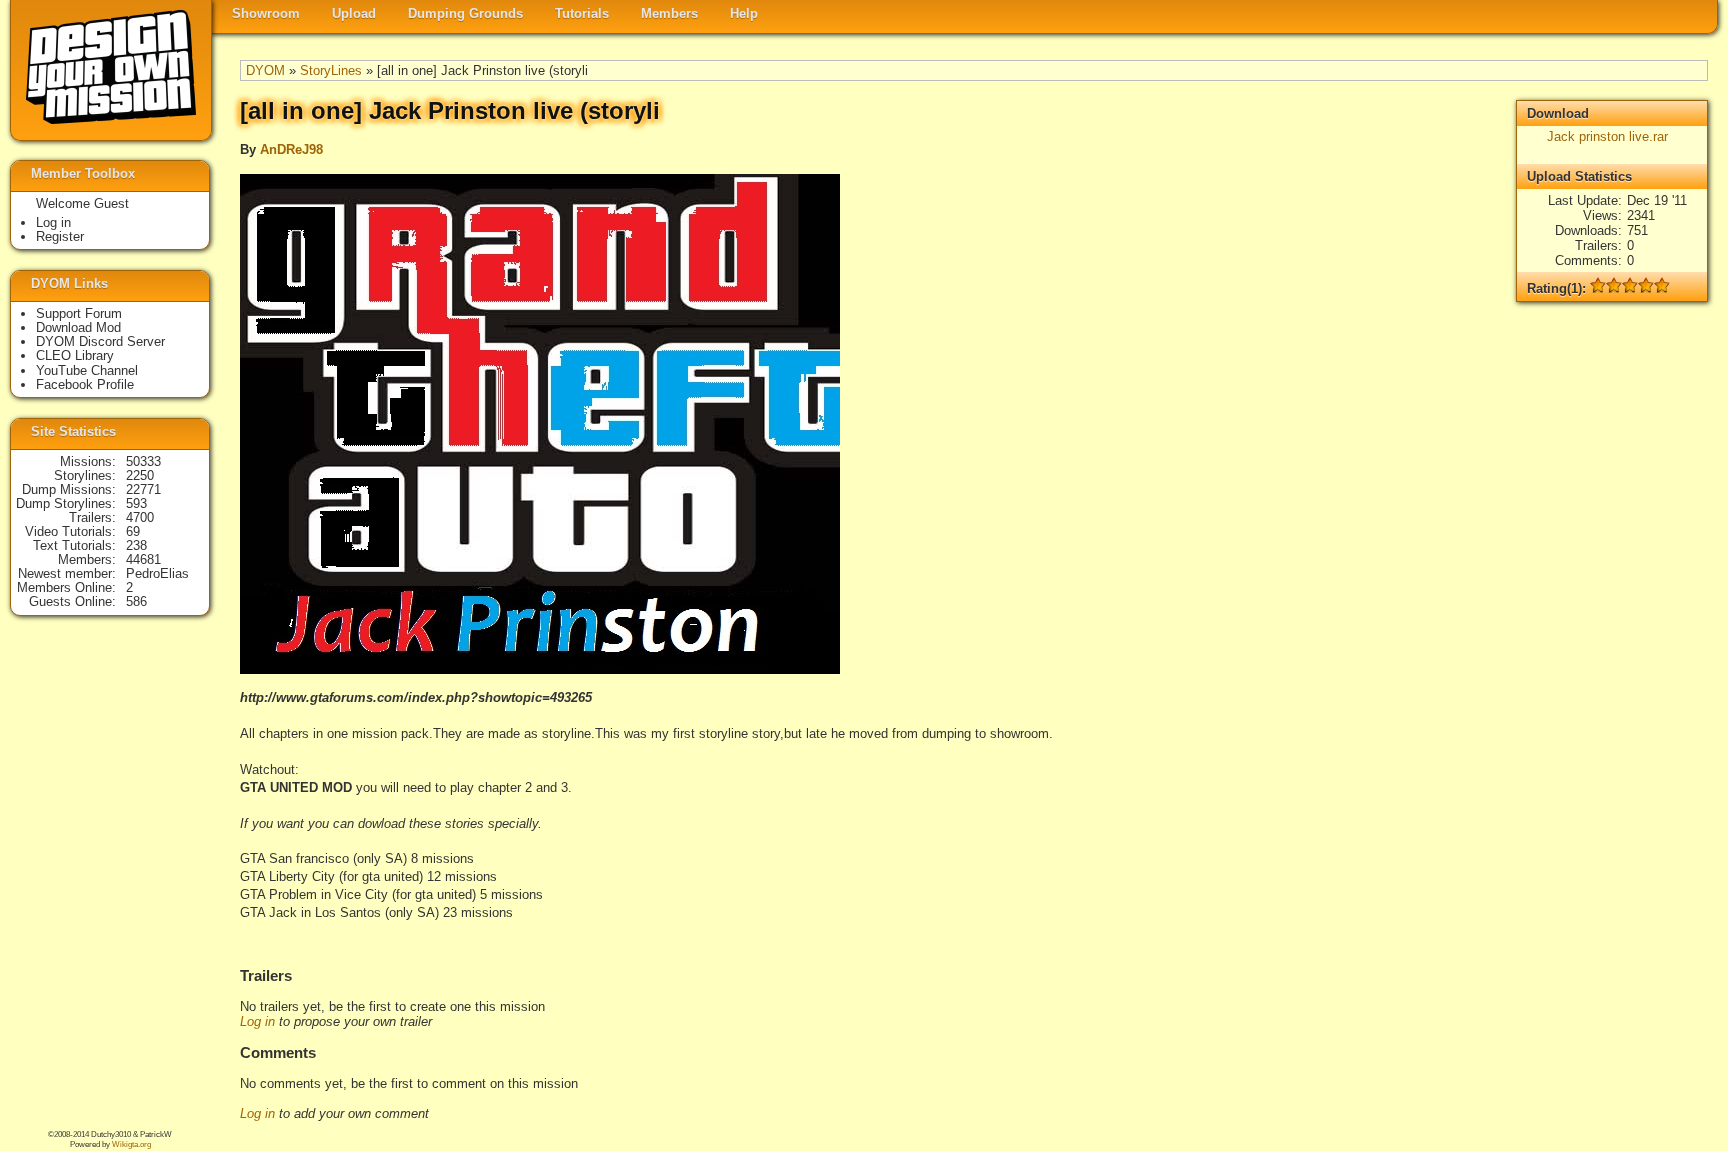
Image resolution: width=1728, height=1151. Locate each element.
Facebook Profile (85, 384)
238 (136, 545)
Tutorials (582, 13)
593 (136, 503)
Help (744, 13)
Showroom (266, 13)
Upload (354, 13)
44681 (143, 559)
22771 (143, 489)
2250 (140, 475)
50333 (143, 461)
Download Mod (78, 327)
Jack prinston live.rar (1607, 136)
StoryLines (331, 70)
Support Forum (79, 313)
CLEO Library (75, 355)
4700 (140, 517)
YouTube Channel (87, 370)
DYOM (265, 70)
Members (669, 13)
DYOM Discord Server (100, 341)
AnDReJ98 (291, 149)
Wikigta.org (131, 1144)
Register (60, 236)
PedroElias (157, 573)
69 (133, 531)
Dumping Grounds (465, 13)
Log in (257, 1021)
